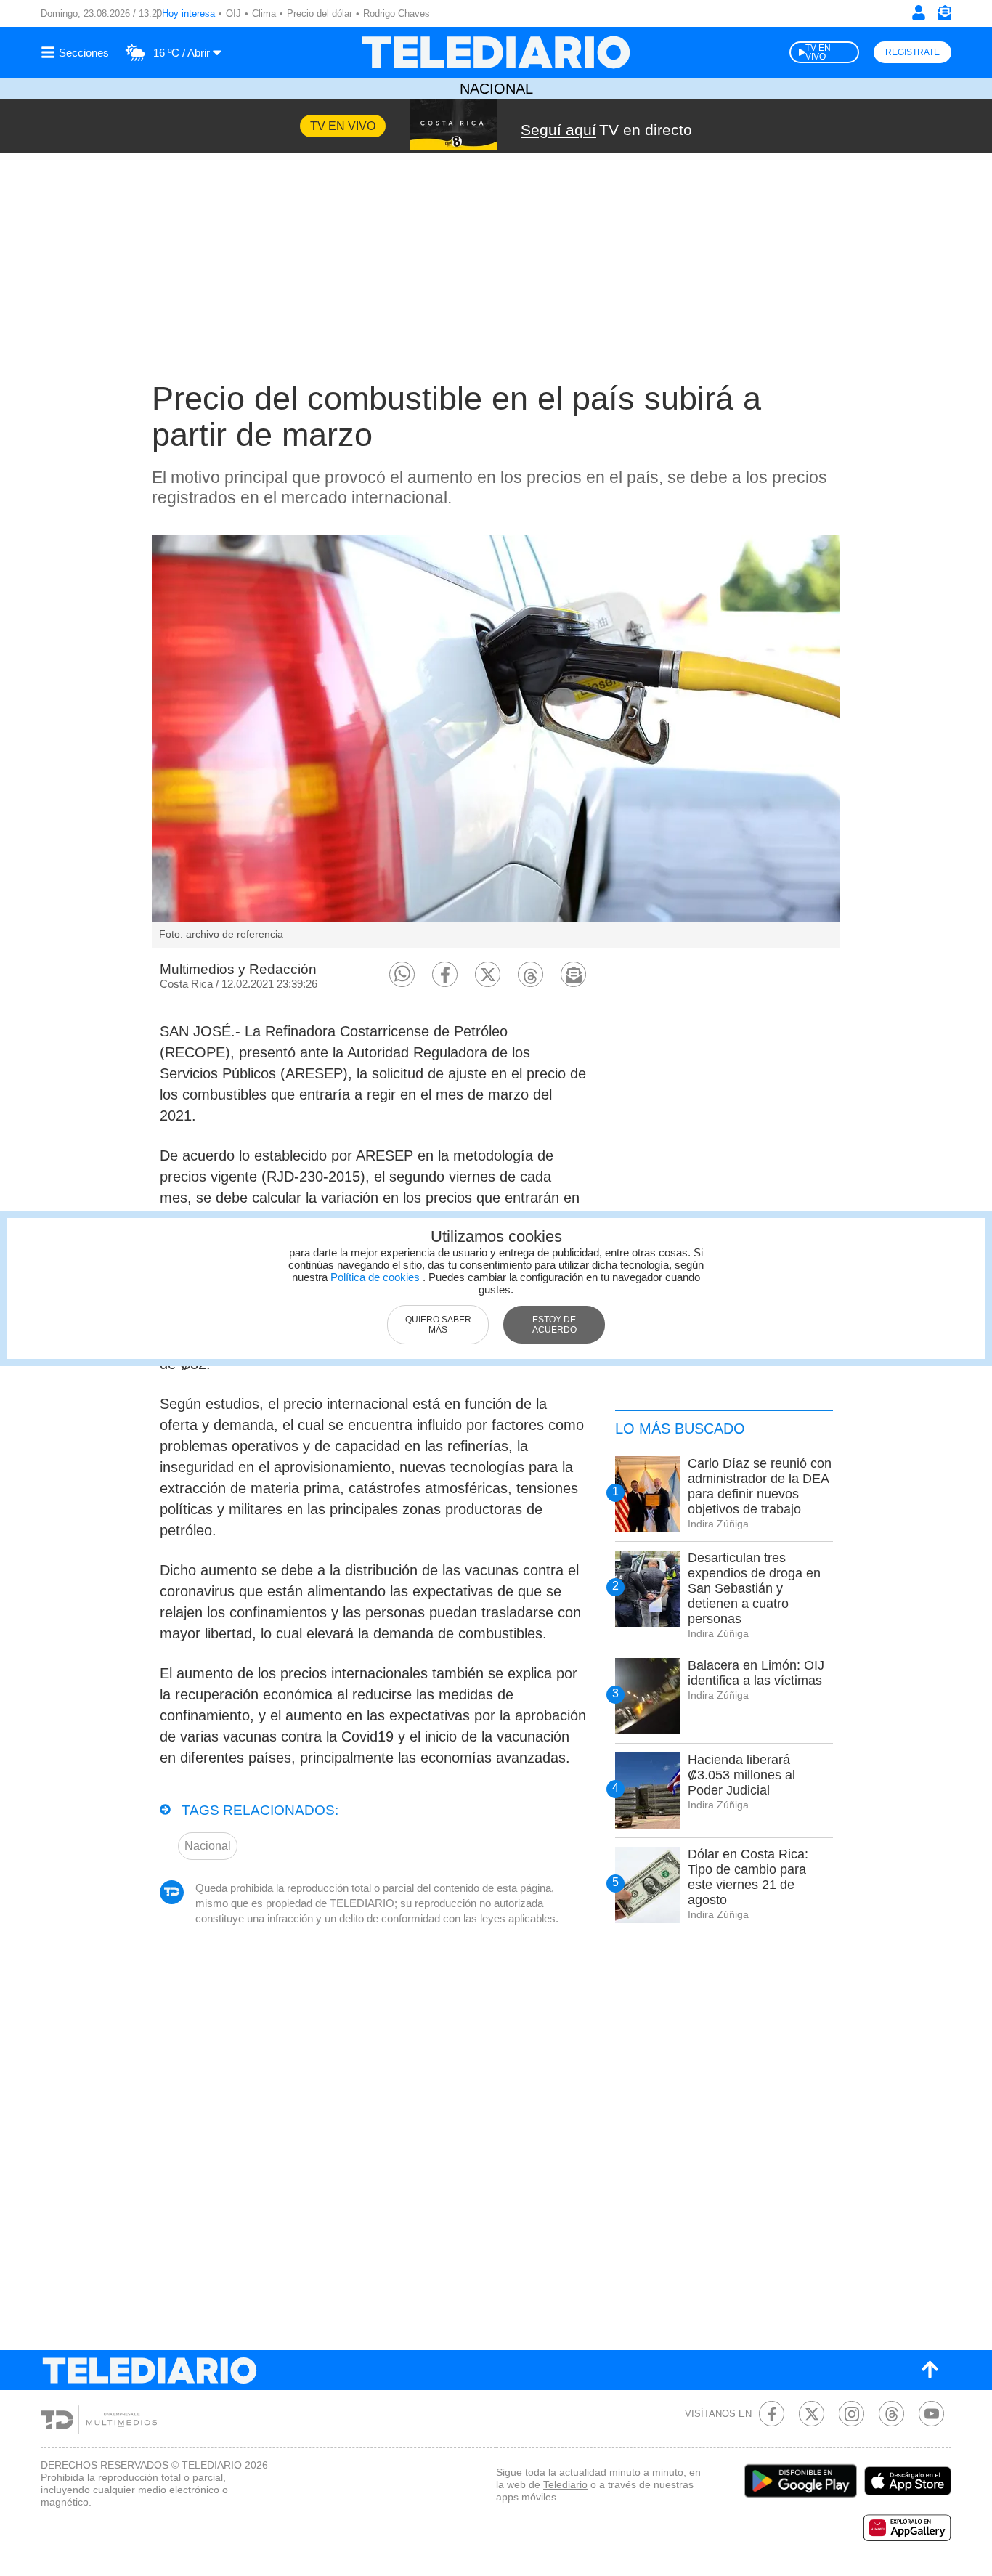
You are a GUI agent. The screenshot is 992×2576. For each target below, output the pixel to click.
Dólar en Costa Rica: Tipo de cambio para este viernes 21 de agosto (748, 1877)
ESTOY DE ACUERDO (554, 1325)
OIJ (233, 13)
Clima (264, 13)
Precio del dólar (320, 13)
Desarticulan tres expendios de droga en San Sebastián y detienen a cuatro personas (754, 1588)
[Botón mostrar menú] (77, 52)
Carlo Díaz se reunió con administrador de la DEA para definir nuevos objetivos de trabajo (760, 1486)
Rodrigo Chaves (397, 13)
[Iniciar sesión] (919, 12)
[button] (402, 974)
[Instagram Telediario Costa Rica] (851, 2414)
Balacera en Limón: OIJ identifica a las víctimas (756, 1673)
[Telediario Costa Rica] (496, 52)
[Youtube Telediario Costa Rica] (931, 2414)
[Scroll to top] (930, 2370)
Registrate (912, 52)
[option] (496, 741)
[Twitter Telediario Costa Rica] (812, 2414)
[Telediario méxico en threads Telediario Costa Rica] (891, 2414)
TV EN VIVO (818, 52)
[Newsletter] (944, 16)
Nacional (496, 89)
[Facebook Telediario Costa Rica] (772, 2414)
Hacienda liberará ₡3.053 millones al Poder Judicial (741, 1775)
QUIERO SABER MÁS (438, 1325)
